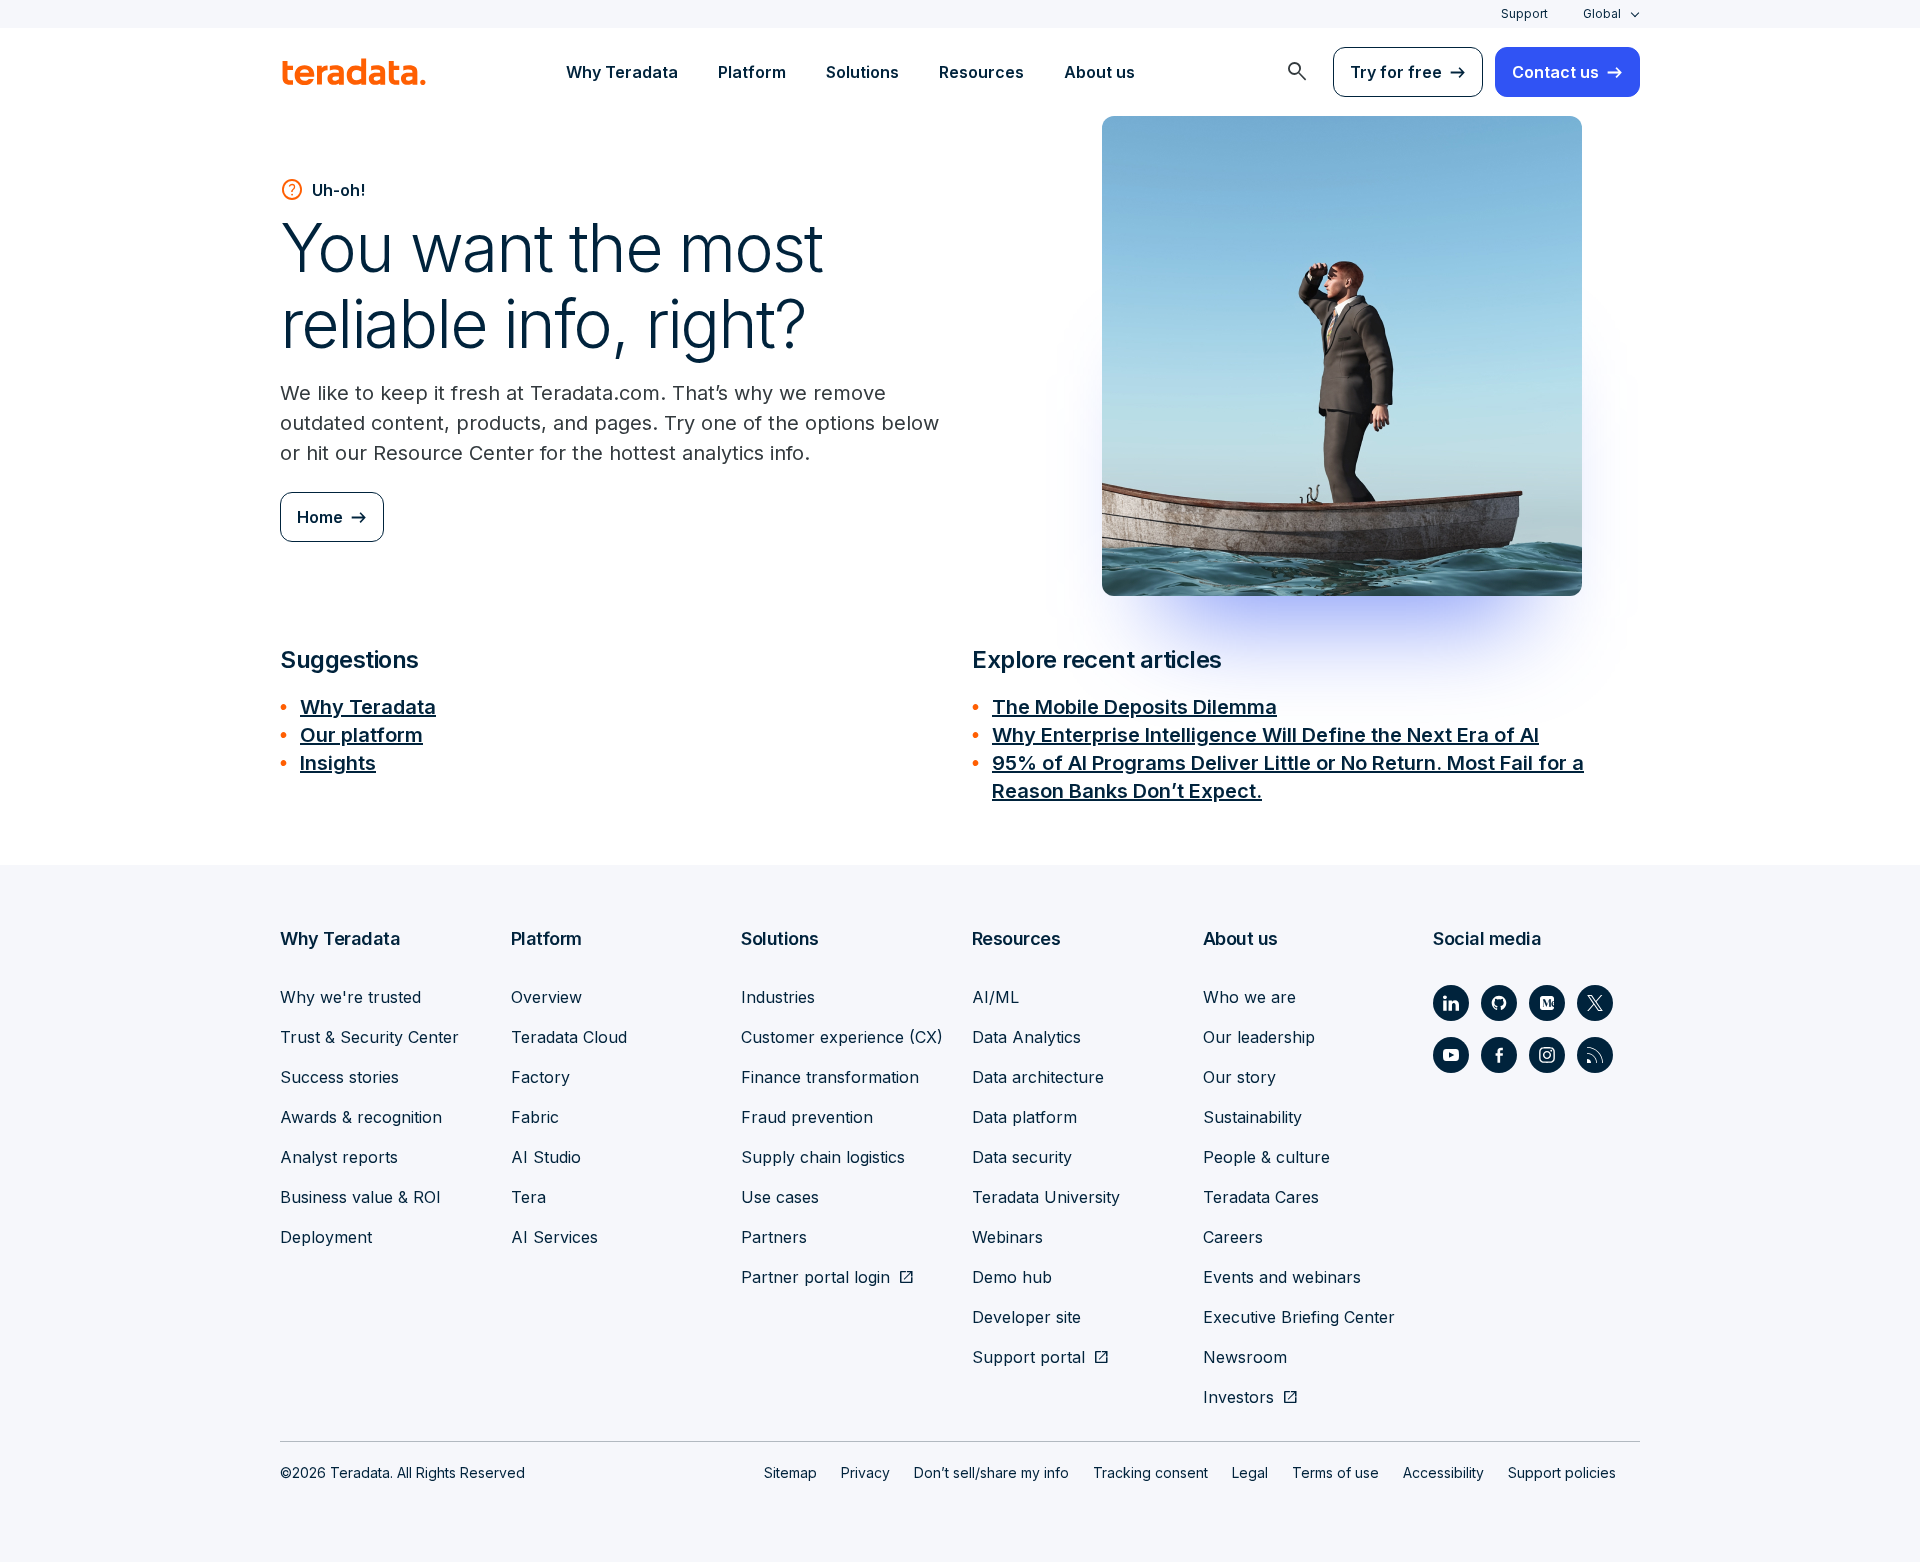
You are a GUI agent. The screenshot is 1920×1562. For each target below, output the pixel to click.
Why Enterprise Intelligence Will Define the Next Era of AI (1265, 735)
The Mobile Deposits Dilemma (1134, 707)
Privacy (865, 1472)
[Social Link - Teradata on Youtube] (1451, 1055)
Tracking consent (1150, 1472)
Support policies (1562, 1472)
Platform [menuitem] (752, 72)
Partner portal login (815, 1277)
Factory (540, 1077)
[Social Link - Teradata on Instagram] (1547, 1055)
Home (320, 517)
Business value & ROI (360, 1197)
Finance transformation (830, 1077)
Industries (778, 997)
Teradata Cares (1261, 1197)
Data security (1022, 1157)
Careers (1233, 1237)
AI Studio (546, 1157)
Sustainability (1252, 1117)
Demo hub (1012, 1277)
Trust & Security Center (369, 1037)
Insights (338, 763)
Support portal (1028, 1357)
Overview (546, 997)
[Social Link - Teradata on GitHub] (1499, 1003)
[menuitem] (1297, 72)
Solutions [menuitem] (862, 72)
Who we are (1249, 997)
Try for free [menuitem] (1396, 72)
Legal (1250, 1472)
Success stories (339, 1077)
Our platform (361, 735)
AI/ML (995, 997)
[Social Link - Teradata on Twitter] (1595, 1003)
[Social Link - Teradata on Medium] (1547, 1003)
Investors (1238, 1397)
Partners (774, 1237)
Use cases (780, 1197)
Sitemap (790, 1472)
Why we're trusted (350, 997)
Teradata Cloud (569, 1037)
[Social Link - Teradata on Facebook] (1499, 1055)
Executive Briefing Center (1299, 1317)
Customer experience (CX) (842, 1037)
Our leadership (1259, 1037)
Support (1524, 13)
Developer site (1026, 1317)
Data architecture (1038, 1077)
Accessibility (1443, 1472)
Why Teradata (368, 707)
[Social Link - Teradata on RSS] (1595, 1055)
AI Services (554, 1237)
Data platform (1024, 1117)
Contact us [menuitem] (1555, 72)
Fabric (535, 1117)
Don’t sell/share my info (991, 1472)
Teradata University (1046, 1197)
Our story (1239, 1077)
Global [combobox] (1602, 13)
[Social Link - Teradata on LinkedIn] (1451, 1003)
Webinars (1007, 1237)
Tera (528, 1197)
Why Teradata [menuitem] (622, 72)
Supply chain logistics (823, 1157)
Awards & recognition (361, 1117)
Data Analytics (1026, 1037)
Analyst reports (339, 1157)
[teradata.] (354, 72)
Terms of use (1335, 1472)
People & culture (1266, 1157)
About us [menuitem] (1099, 72)
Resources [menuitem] (981, 72)
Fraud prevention (807, 1117)
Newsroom (1245, 1357)
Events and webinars (1282, 1277)
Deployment (326, 1237)
